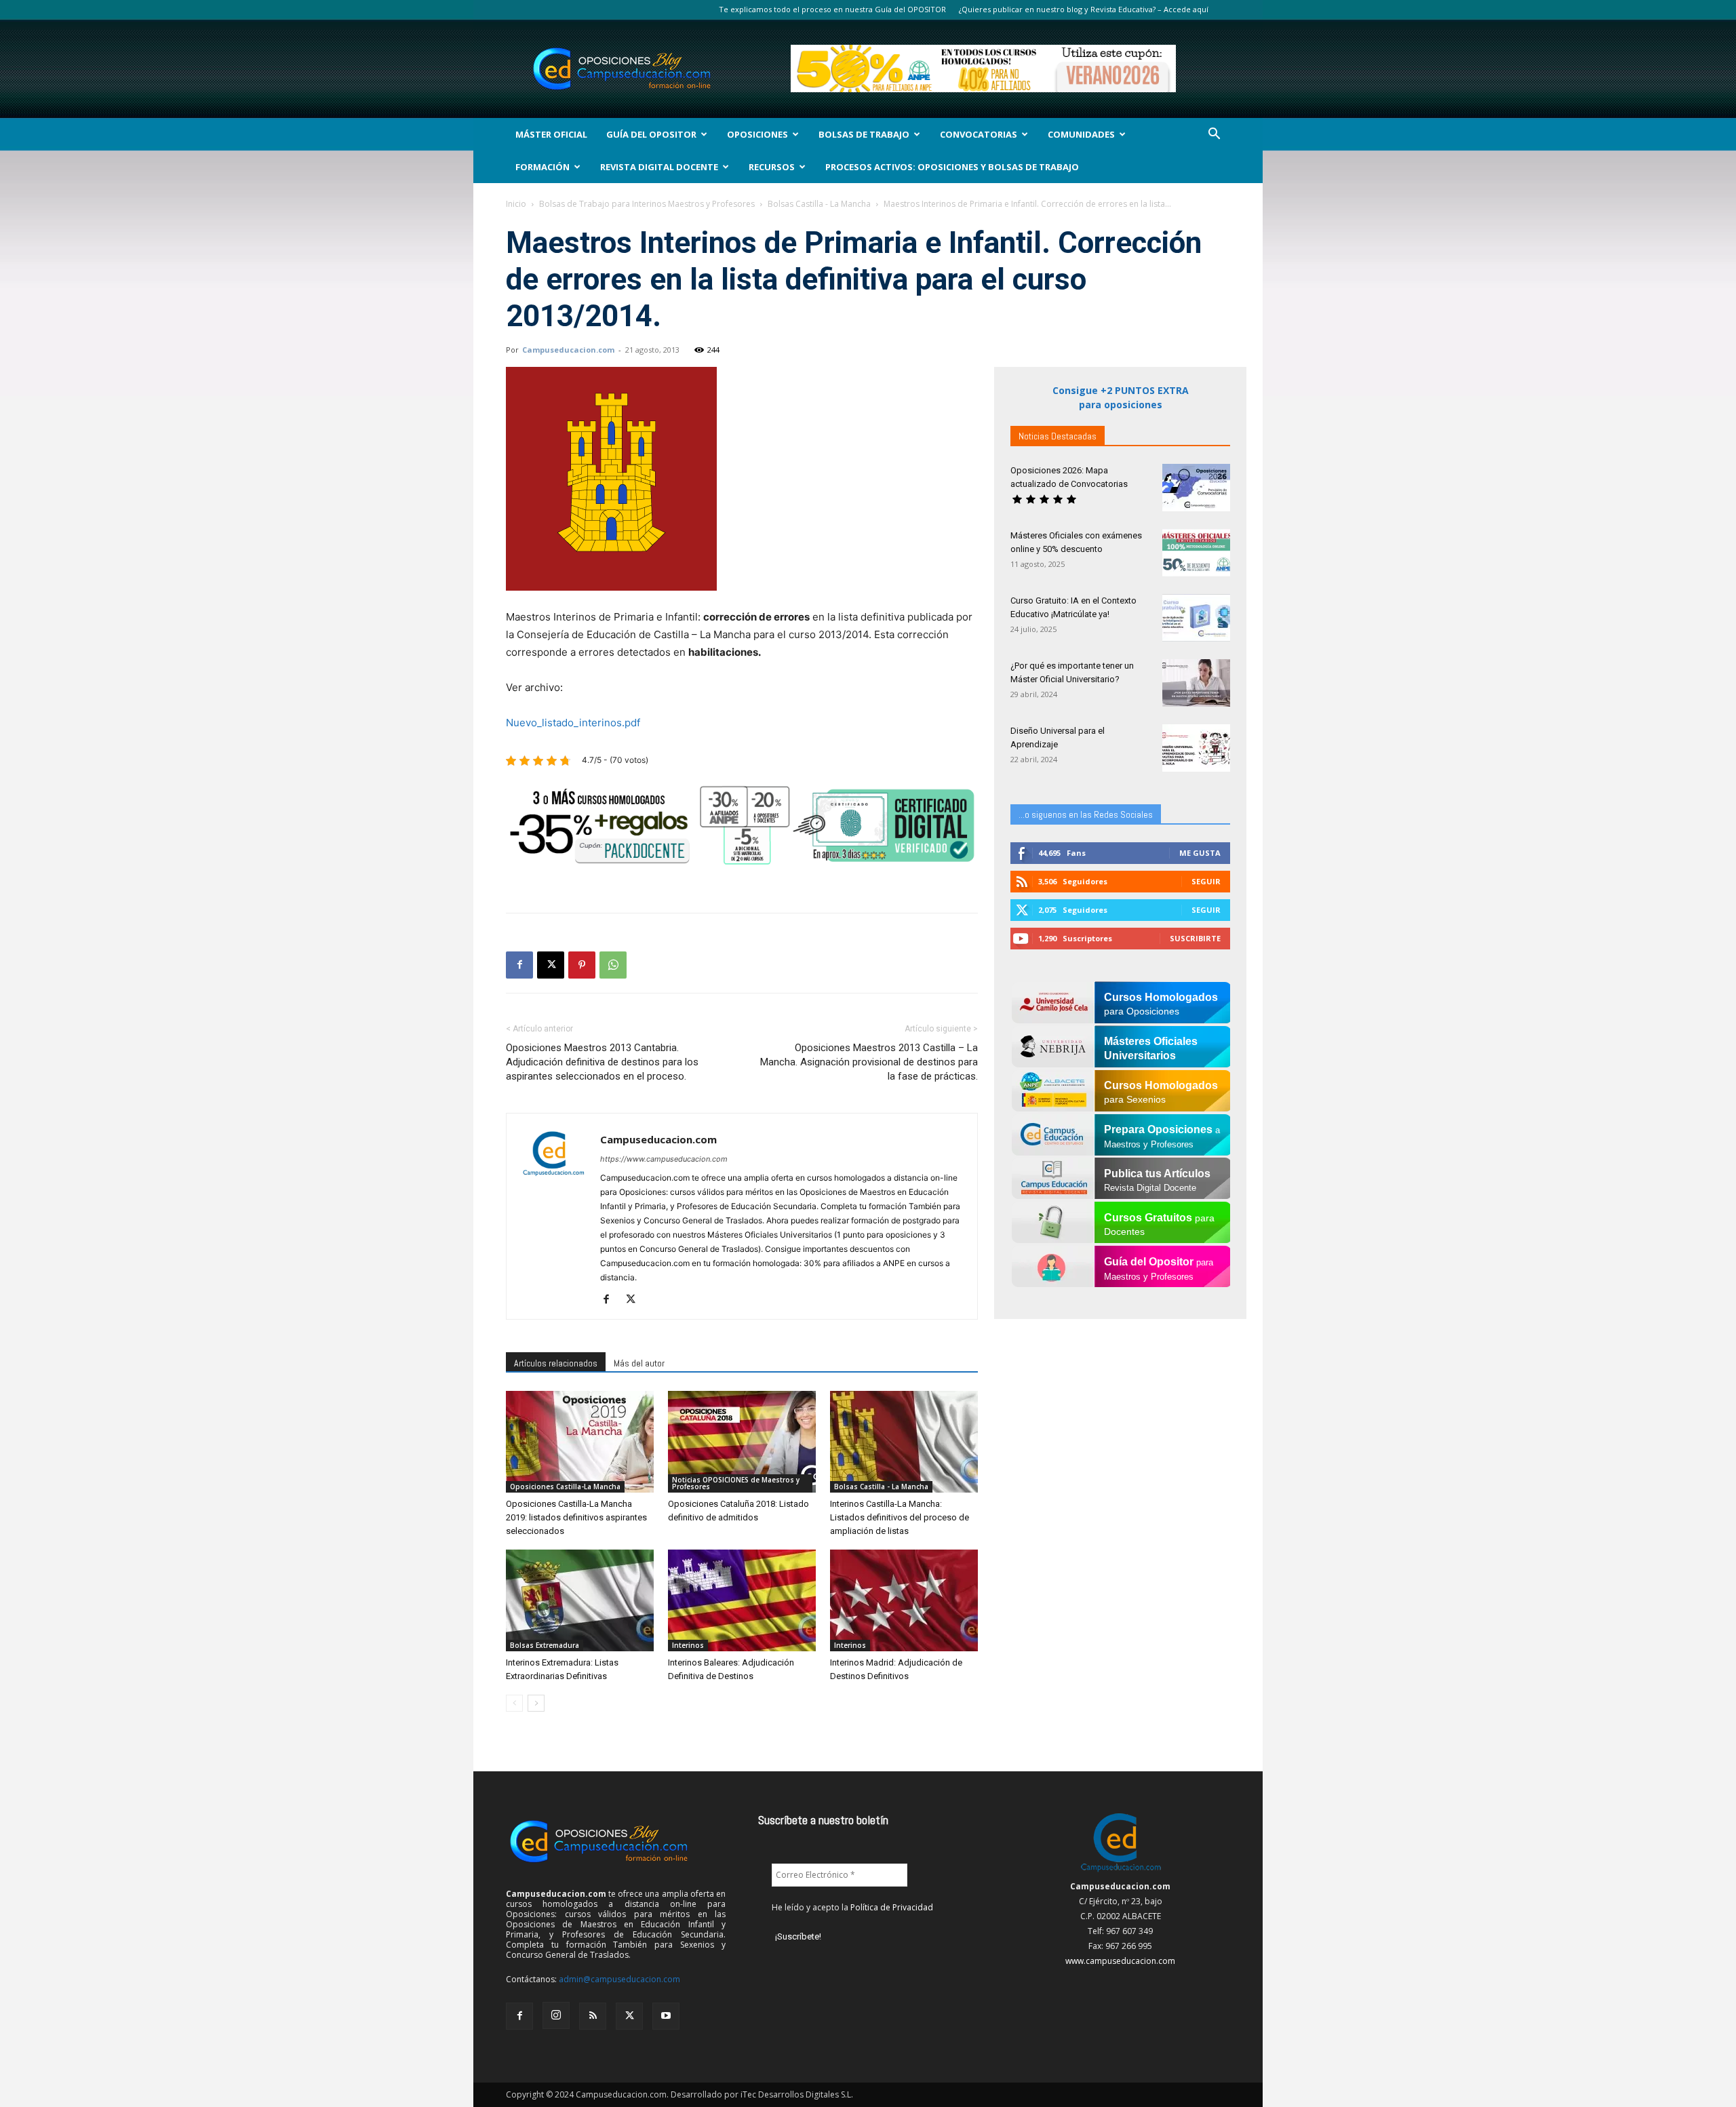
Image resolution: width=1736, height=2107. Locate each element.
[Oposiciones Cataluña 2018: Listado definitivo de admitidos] (742, 1442)
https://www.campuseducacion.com (664, 1159)
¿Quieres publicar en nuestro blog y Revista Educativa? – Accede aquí (1084, 9)
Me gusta (1200, 853)
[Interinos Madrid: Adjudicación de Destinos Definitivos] (904, 1600)
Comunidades (1081, 134)
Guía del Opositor (651, 134)
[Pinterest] (582, 965)
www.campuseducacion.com (1120, 1961)
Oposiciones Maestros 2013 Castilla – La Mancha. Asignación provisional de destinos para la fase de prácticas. (869, 1062)
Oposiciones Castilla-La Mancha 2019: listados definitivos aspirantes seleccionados (576, 1517)
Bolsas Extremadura (545, 1645)
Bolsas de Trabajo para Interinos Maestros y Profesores (647, 204)
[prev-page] (514, 1703)
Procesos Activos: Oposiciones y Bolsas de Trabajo (952, 167)
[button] (1214, 135)
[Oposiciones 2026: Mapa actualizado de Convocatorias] (1196, 488)
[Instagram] (556, 2015)
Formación (542, 167)
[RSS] (593, 2016)
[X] (551, 965)
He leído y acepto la (852, 1907)
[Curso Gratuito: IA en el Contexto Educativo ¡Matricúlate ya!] (1196, 618)
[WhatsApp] (613, 965)
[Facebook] (519, 965)
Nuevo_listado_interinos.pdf (573, 723)
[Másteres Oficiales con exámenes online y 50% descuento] (1196, 553)
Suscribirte (1195, 938)
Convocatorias (979, 134)
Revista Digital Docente (659, 167)
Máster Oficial (551, 134)
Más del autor (639, 1363)
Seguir (1206, 881)
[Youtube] (666, 2016)
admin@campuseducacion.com (619, 1979)
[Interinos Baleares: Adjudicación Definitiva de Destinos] (742, 1600)
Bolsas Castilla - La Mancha (819, 204)
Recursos (772, 167)
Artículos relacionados (556, 1363)
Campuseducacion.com (568, 350)
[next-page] (536, 1703)
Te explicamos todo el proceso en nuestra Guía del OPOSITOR (832, 9)
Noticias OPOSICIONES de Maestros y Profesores (736, 1483)
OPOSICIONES (757, 134)
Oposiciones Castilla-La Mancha (565, 1486)
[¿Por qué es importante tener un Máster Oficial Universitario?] (1196, 683)
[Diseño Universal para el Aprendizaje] (1196, 748)
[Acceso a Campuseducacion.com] (1121, 1871)
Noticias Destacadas (1058, 436)
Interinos (688, 1645)
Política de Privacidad (892, 1907)
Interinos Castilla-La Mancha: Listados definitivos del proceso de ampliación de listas (900, 1517)
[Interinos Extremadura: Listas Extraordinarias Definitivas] (580, 1600)
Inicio (516, 204)
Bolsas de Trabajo (864, 134)
